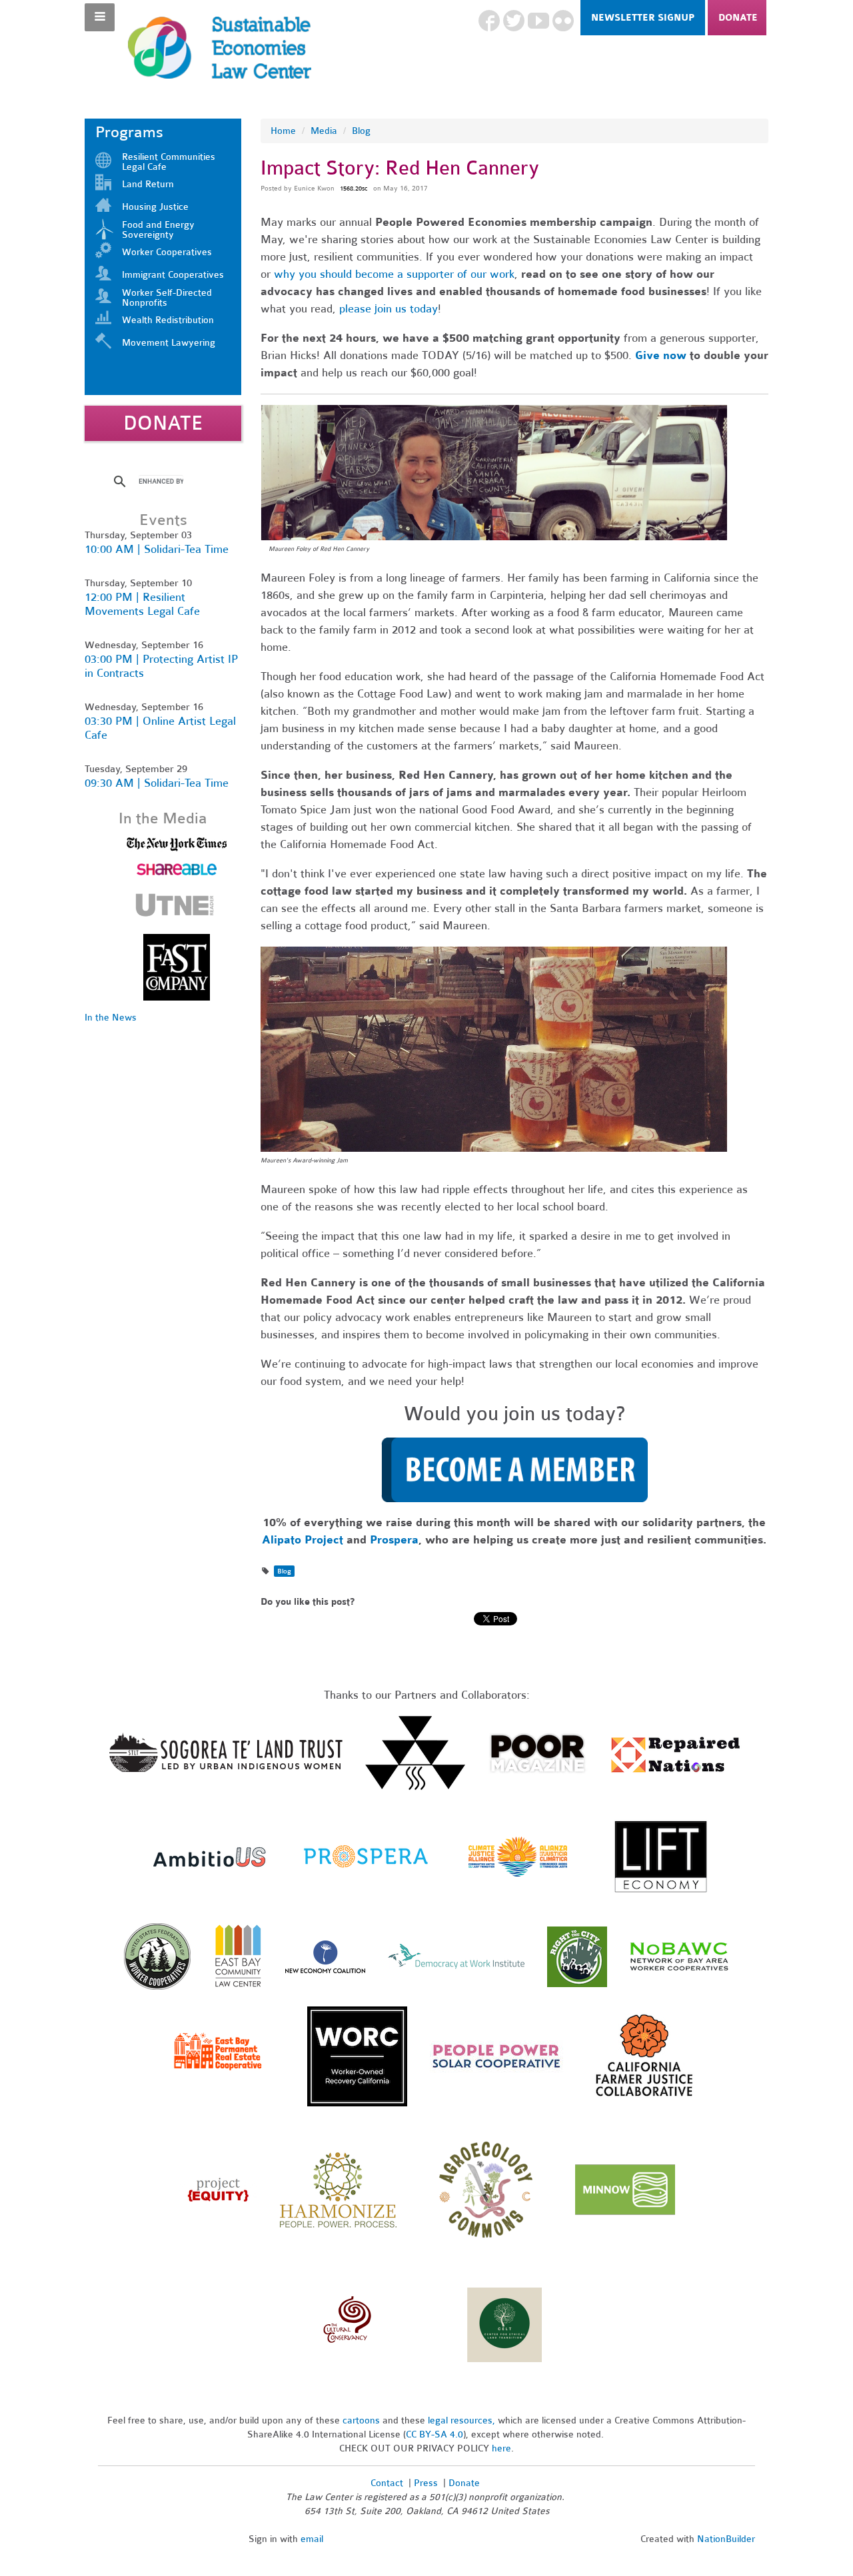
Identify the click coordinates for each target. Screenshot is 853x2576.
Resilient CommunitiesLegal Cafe (169, 162)
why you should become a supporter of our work (394, 274)
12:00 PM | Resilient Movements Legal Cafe (142, 604)
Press (427, 2483)
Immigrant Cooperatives (173, 275)
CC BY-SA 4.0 (434, 2434)
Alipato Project (303, 1540)
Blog (361, 131)
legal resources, (463, 2420)
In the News (111, 1018)
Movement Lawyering (169, 343)
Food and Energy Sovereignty (158, 230)
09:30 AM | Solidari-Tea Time (157, 783)
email (312, 2539)
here (501, 2448)
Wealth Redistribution (168, 320)
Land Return (148, 184)
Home (283, 131)
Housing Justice (155, 207)
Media (324, 131)
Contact (387, 2483)
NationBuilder (726, 2539)
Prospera (394, 1540)
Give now (661, 355)
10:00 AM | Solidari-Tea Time (157, 549)
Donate (738, 18)
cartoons (361, 2420)
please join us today (389, 309)
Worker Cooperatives (167, 252)
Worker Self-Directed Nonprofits (167, 298)
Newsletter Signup (643, 18)
